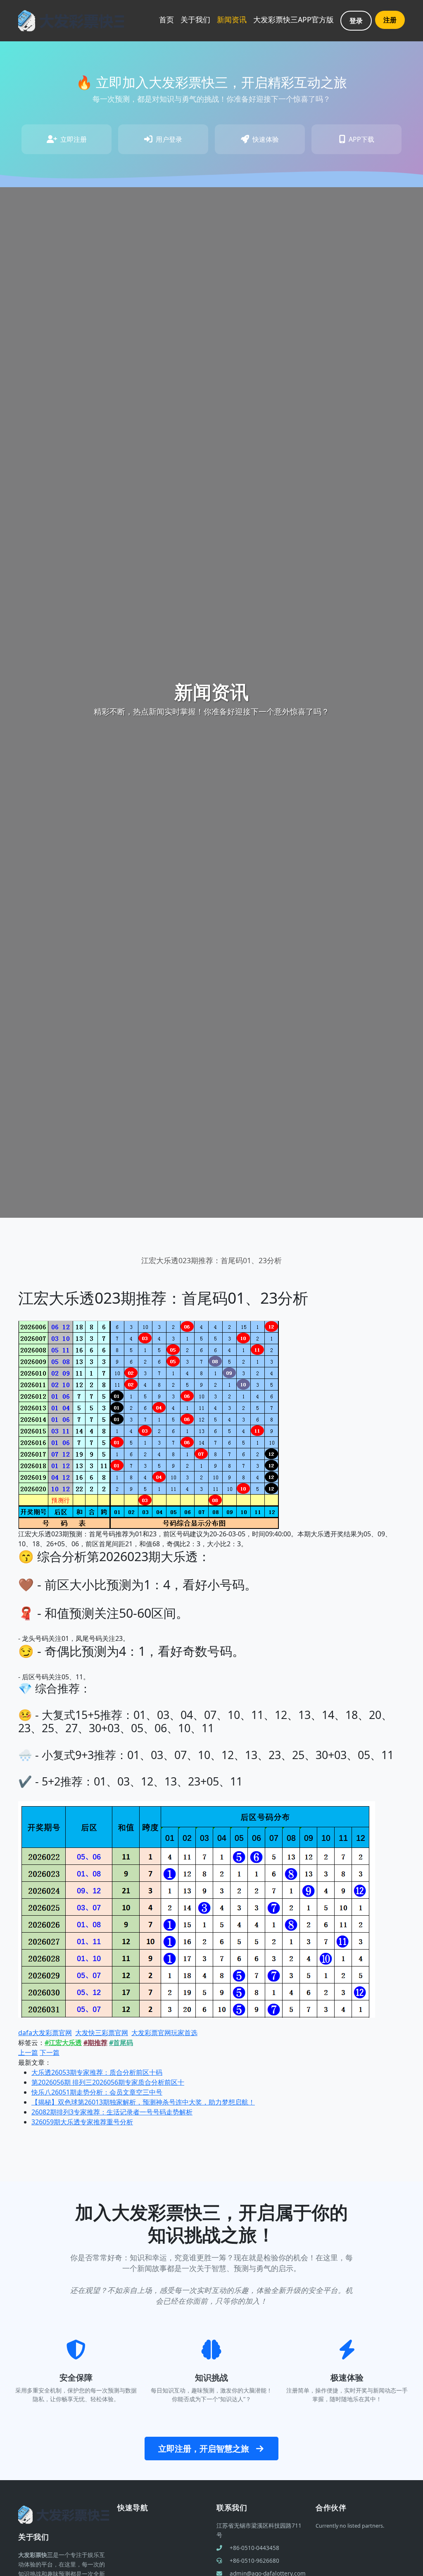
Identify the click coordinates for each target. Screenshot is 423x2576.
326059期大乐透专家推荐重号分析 (82, 2122)
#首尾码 (121, 2043)
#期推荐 (95, 2043)
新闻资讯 (232, 19)
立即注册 (74, 139)
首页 (166, 19)
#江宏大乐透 (63, 2043)
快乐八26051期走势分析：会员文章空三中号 (97, 2092)
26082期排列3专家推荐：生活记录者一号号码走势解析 (112, 2112)
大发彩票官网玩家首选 (164, 2033)
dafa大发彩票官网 (45, 2033)
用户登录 (169, 139)
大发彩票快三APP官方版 (293, 19)
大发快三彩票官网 (102, 2033)
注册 (390, 20)
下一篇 (50, 2052)
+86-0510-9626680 (254, 2561)
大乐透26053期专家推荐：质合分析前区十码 (97, 2072)
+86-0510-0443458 (254, 2548)
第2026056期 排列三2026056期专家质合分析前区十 (108, 2082)
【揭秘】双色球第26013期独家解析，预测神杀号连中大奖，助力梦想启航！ (143, 2102)
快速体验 (266, 139)
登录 (356, 21)
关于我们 (195, 19)
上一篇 (28, 2052)
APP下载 (361, 139)
